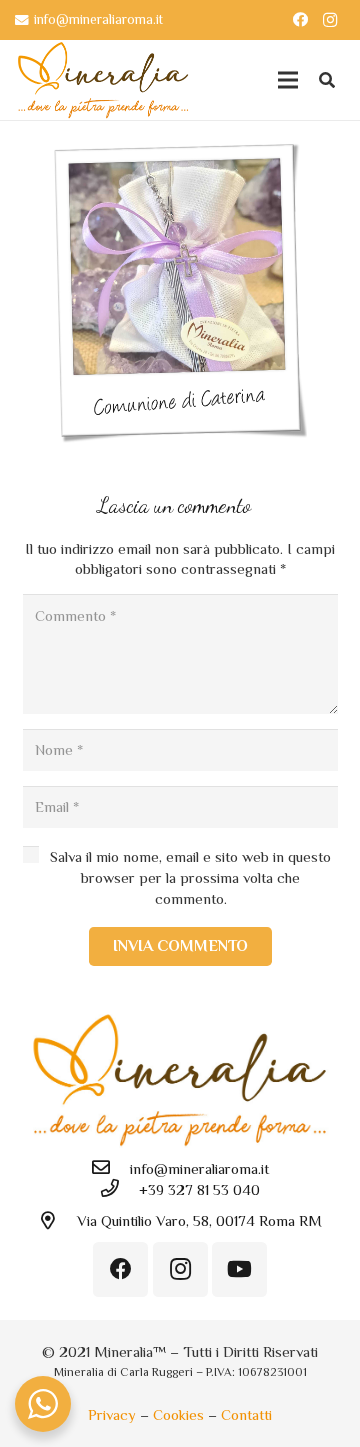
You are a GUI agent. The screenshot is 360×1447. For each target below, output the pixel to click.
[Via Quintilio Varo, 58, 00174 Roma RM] (57, 1221)
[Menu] (288, 80)
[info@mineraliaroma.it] (110, 1168)
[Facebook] (300, 20)
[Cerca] (327, 80)
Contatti (246, 1414)
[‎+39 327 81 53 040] (119, 1189)
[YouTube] (239, 1269)
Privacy (112, 1414)
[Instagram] (330, 20)
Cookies (178, 1414)
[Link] (103, 80)
